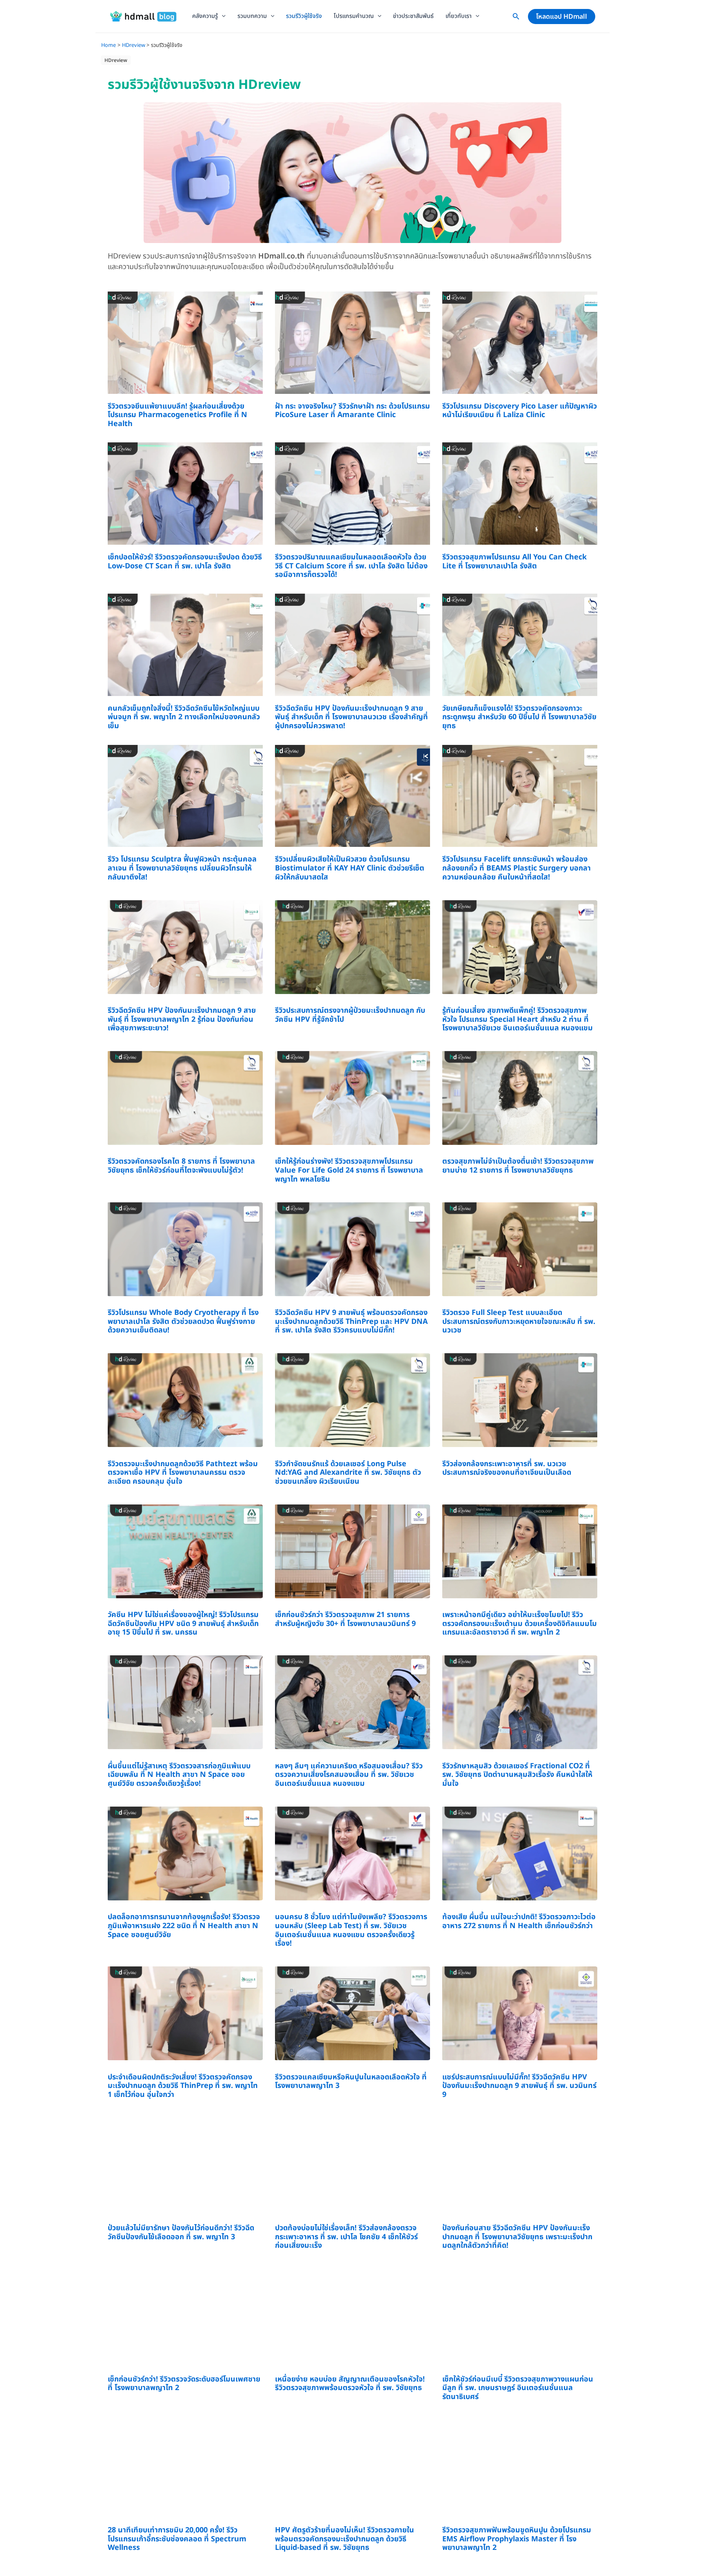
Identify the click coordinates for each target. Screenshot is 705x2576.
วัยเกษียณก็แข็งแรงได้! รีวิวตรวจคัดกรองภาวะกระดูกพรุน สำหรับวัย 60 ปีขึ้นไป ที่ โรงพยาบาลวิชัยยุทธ (519, 717)
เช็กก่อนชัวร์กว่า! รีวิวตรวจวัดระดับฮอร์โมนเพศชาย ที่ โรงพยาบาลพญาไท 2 (184, 2384)
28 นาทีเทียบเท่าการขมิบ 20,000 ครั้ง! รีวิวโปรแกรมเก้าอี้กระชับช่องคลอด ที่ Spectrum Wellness (177, 2539)
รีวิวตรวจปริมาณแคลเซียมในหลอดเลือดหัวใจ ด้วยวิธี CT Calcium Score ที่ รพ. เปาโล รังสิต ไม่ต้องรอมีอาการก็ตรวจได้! (351, 566)
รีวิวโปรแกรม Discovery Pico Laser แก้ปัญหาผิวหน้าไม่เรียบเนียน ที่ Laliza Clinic (520, 411)
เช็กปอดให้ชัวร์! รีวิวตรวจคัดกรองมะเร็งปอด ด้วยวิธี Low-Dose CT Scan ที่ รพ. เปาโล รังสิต (185, 562)
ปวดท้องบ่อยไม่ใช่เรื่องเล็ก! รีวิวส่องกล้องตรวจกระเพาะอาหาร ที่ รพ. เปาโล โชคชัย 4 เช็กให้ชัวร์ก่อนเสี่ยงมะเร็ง (346, 2237)
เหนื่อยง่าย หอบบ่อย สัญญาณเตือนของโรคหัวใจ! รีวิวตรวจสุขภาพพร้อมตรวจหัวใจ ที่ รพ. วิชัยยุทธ (350, 2384)
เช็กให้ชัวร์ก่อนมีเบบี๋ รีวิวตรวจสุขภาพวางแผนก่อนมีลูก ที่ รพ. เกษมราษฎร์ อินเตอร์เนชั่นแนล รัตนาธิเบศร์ (518, 2388)
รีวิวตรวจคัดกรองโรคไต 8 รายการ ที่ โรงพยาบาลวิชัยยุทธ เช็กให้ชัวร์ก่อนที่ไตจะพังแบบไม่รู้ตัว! (181, 1166)
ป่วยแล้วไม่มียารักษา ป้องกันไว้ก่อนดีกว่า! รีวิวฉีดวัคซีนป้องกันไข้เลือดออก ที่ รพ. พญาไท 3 (181, 2232)
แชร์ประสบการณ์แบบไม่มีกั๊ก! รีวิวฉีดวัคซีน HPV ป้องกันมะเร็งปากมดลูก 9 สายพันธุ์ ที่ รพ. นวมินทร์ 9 (519, 2086)
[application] (222, 16)
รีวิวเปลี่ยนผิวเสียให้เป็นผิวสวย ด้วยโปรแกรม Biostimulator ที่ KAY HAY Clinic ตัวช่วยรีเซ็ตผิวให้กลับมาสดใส (350, 868)
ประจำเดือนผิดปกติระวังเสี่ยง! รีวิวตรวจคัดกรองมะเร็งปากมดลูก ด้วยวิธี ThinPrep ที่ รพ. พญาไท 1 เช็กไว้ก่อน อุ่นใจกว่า (183, 2086)
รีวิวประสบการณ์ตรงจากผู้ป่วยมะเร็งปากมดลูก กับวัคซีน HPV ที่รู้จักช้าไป (350, 1015)
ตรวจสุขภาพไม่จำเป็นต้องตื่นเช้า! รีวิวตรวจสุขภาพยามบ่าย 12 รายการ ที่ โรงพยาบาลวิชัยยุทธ (518, 1166)
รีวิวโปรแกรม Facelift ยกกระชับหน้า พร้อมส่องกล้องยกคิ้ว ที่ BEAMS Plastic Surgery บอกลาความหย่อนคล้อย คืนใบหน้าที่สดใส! (517, 868)
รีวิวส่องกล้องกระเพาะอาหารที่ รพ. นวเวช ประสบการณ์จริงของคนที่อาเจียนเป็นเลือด (507, 1468)
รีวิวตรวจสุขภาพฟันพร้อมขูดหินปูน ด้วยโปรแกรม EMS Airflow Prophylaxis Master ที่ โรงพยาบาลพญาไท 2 (517, 2539)
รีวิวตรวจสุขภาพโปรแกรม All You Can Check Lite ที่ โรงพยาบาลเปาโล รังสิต (514, 562)
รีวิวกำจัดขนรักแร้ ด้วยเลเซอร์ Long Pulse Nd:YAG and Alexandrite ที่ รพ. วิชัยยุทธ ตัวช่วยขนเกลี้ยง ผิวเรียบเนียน (348, 1473)
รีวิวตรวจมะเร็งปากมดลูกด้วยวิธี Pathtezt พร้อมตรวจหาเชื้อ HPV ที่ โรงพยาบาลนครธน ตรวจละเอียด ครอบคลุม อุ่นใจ (183, 1473)
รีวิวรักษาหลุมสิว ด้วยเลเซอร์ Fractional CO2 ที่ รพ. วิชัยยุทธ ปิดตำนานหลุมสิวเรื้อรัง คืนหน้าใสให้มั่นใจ (517, 1775)
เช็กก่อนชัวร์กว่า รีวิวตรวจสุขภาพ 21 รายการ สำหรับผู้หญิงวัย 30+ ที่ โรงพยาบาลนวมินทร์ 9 (345, 1619)
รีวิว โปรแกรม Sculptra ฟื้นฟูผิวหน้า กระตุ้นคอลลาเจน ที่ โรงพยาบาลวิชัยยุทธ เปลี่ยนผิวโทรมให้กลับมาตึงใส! (182, 868)
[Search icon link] (516, 18)
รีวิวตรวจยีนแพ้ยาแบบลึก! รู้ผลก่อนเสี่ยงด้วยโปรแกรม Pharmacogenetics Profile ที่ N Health (177, 415)
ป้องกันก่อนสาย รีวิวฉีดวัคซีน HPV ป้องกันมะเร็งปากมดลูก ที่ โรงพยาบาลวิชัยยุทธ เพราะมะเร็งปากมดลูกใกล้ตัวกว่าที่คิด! (517, 2237)
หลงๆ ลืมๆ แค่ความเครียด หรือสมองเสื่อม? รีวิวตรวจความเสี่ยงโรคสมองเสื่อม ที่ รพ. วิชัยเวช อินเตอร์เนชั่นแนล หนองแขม (349, 1775)
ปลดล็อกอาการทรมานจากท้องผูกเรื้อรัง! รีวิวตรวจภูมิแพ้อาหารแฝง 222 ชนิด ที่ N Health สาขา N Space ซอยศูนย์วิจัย (184, 1926)
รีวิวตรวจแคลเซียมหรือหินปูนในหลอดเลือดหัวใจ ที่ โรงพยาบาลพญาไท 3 (351, 2082)
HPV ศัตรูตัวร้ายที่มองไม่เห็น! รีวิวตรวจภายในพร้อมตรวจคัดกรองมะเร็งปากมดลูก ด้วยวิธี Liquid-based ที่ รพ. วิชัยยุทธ (345, 2539)
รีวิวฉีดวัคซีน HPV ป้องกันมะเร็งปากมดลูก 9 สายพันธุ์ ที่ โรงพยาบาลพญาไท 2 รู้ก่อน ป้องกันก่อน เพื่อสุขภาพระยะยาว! (182, 1019)
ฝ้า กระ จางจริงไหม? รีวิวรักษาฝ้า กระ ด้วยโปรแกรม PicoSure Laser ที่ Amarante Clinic (352, 411)
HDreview (116, 60)
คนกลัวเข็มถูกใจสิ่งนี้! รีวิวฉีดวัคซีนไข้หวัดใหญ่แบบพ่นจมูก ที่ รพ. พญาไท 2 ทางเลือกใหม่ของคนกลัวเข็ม (184, 717)
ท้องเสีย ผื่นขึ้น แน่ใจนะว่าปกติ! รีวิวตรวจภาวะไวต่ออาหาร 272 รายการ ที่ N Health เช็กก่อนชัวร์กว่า (519, 1921)
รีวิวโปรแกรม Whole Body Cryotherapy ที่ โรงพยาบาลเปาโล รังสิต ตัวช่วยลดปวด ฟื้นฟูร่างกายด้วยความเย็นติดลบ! (183, 1321)
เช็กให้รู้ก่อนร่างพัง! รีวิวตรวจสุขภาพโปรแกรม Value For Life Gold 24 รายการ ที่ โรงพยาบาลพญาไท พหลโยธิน (349, 1170)
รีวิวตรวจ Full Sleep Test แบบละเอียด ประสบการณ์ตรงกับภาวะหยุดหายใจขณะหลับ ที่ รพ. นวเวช (519, 1321)
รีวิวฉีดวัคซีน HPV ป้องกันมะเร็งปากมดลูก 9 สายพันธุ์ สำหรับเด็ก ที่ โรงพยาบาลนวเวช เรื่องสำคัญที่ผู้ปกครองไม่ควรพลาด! (351, 717)
